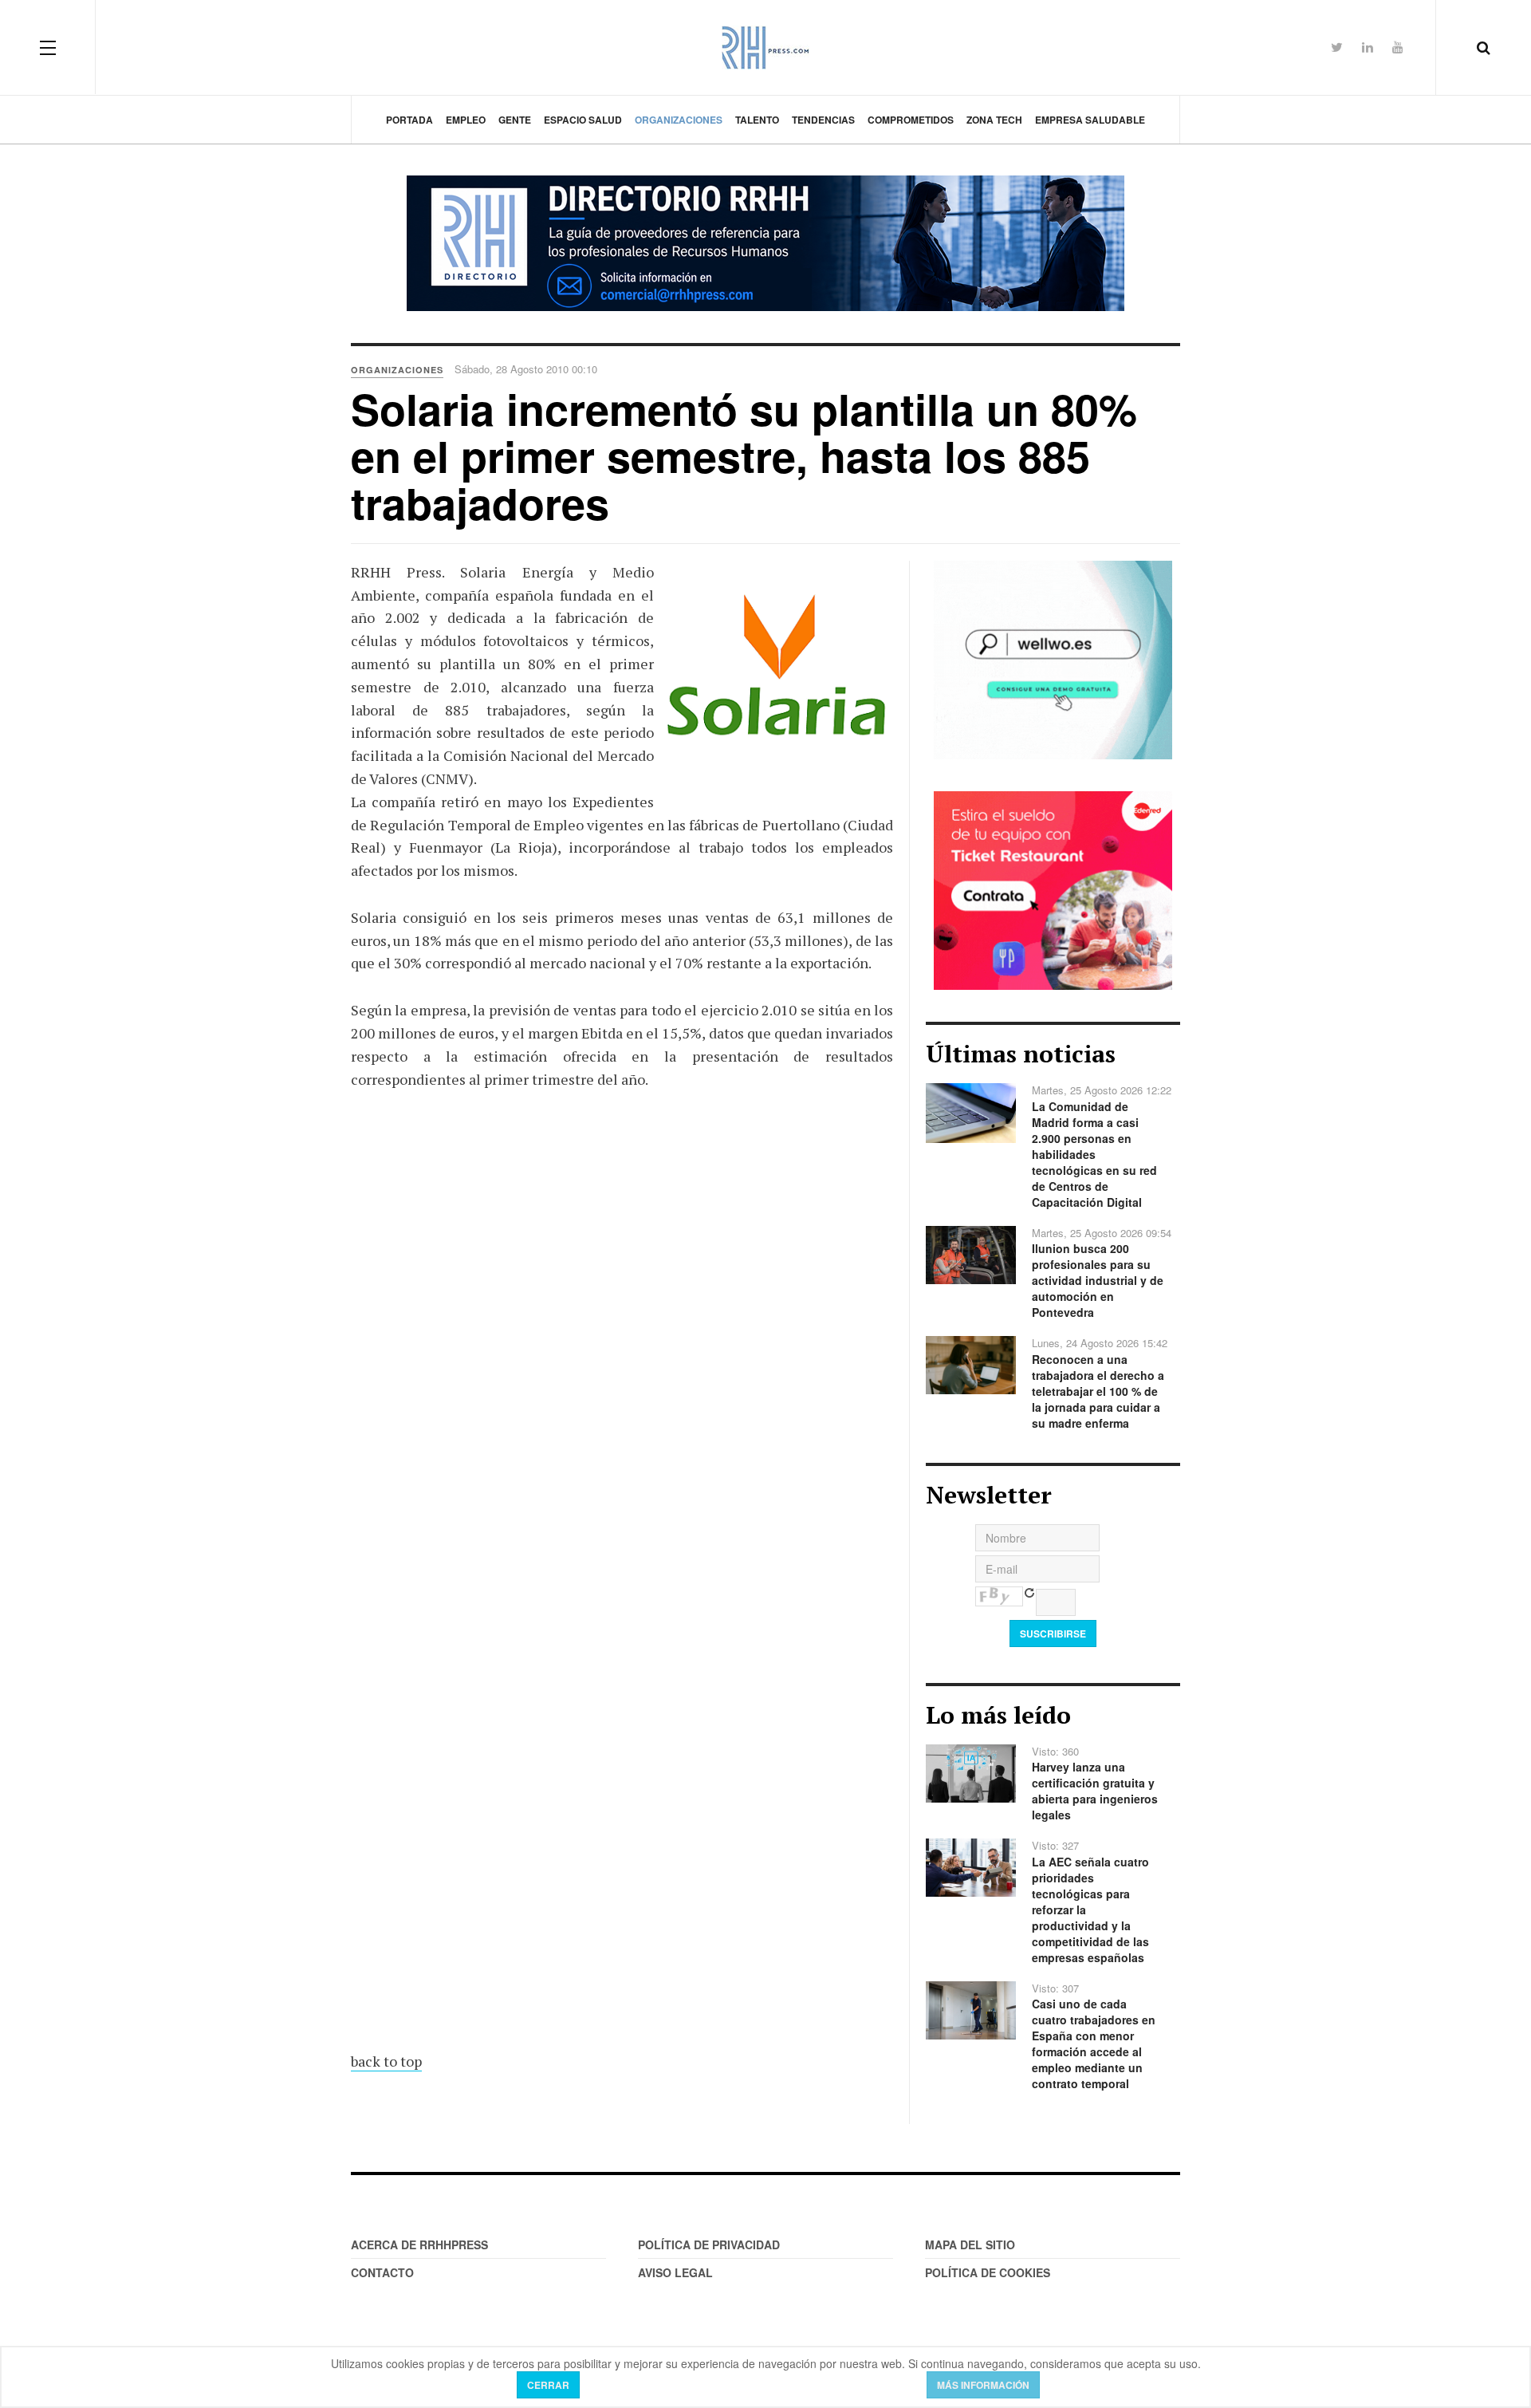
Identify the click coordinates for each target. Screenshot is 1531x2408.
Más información (983, 2385)
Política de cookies (988, 2272)
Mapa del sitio (970, 2244)
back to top (386, 2061)
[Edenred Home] (1053, 889)
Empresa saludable (1090, 120)
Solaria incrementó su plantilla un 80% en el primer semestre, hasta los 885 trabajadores (744, 456)
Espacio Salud (583, 120)
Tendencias (823, 120)
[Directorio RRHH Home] (765, 243)
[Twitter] (1337, 47)
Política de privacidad (709, 2244)
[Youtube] (1398, 47)
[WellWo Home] (1053, 658)
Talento (757, 120)
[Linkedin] (1368, 47)
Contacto (382, 2272)
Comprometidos (911, 120)
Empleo (466, 120)
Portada (409, 120)
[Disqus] (622, 1384)
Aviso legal (675, 2272)
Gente (515, 120)
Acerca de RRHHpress (419, 2244)
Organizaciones (679, 120)
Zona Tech (994, 120)
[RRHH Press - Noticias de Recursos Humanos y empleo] (765, 47)
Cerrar (548, 2385)
